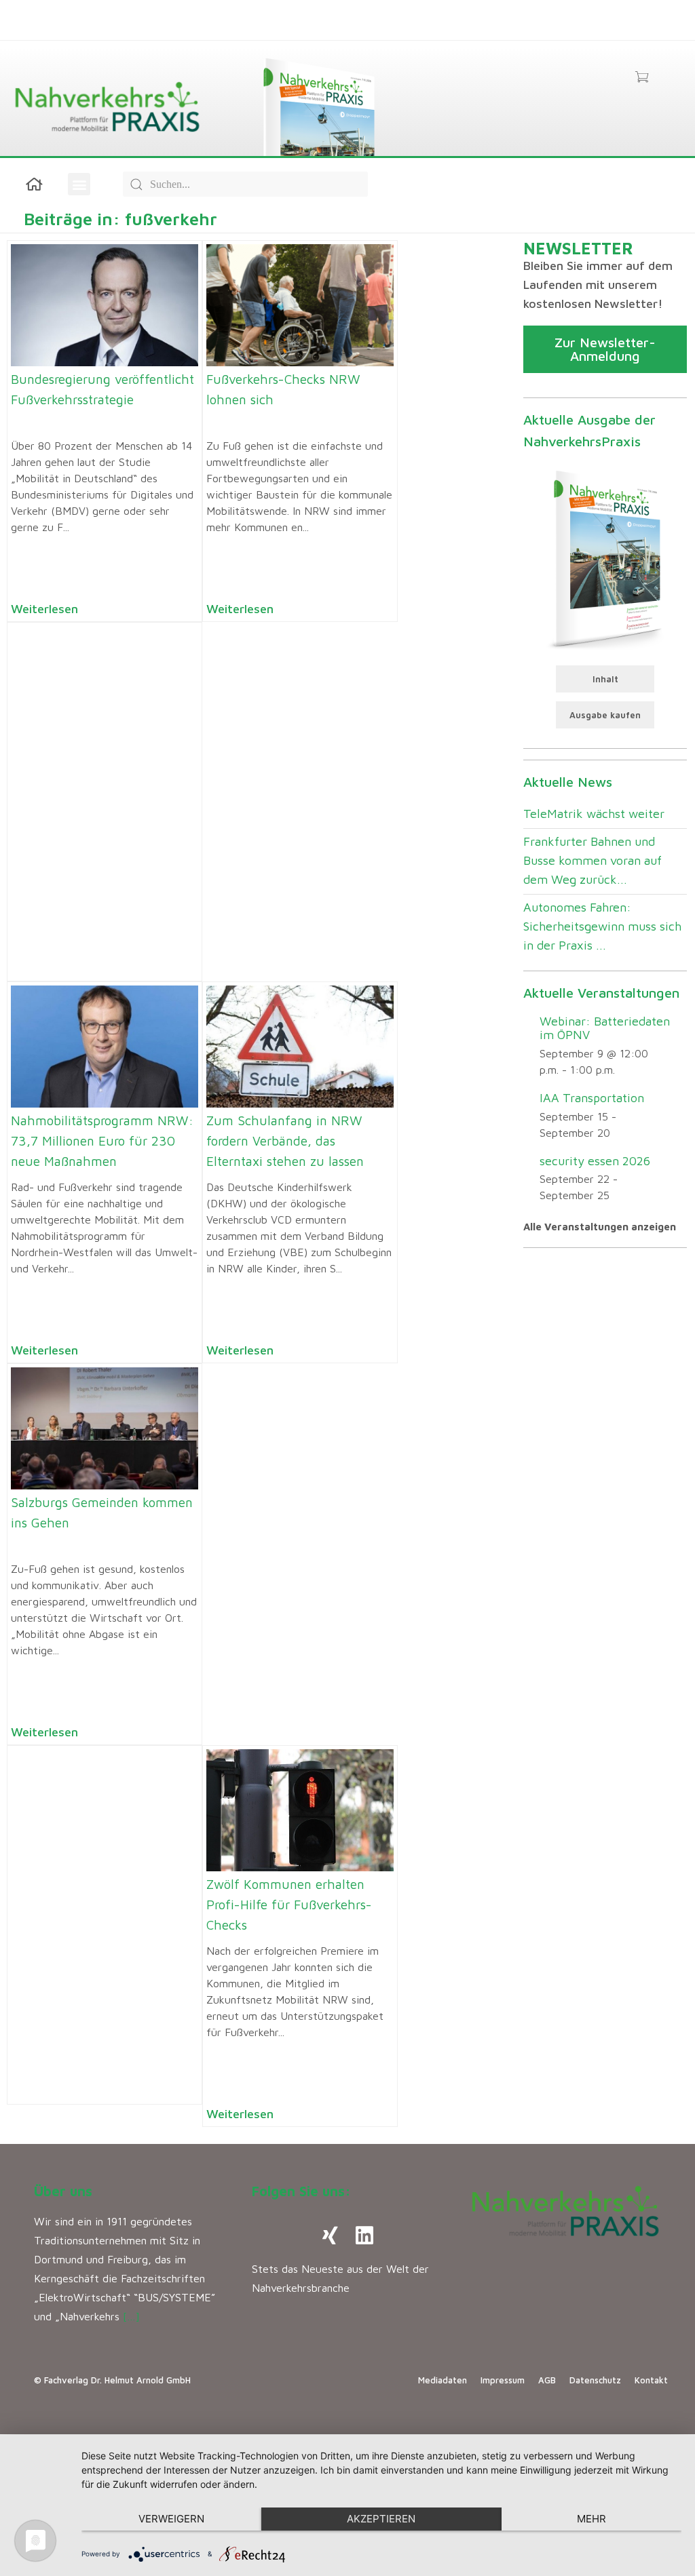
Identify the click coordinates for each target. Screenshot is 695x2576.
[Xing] (331, 2236)
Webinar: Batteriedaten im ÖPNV (605, 1028)
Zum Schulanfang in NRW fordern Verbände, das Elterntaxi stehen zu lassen (285, 1141)
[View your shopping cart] (642, 78)
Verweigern (171, 2519)
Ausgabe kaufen (605, 715)
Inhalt (605, 679)
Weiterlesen (44, 609)
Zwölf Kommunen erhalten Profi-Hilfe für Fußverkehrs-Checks (289, 1905)
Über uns (63, 2191)
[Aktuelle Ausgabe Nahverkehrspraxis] (605, 558)
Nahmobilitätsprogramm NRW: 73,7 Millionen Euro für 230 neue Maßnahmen (102, 1141)
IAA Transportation (592, 1098)
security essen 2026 (595, 1161)
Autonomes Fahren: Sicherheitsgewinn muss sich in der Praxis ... (602, 926)
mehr (591, 2519)
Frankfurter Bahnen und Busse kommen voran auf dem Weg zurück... (593, 860)
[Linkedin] (364, 2236)
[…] (131, 2316)
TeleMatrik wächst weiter (594, 814)
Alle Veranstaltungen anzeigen (600, 1227)
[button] (79, 184)
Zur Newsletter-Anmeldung (605, 349)
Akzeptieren (381, 2519)
